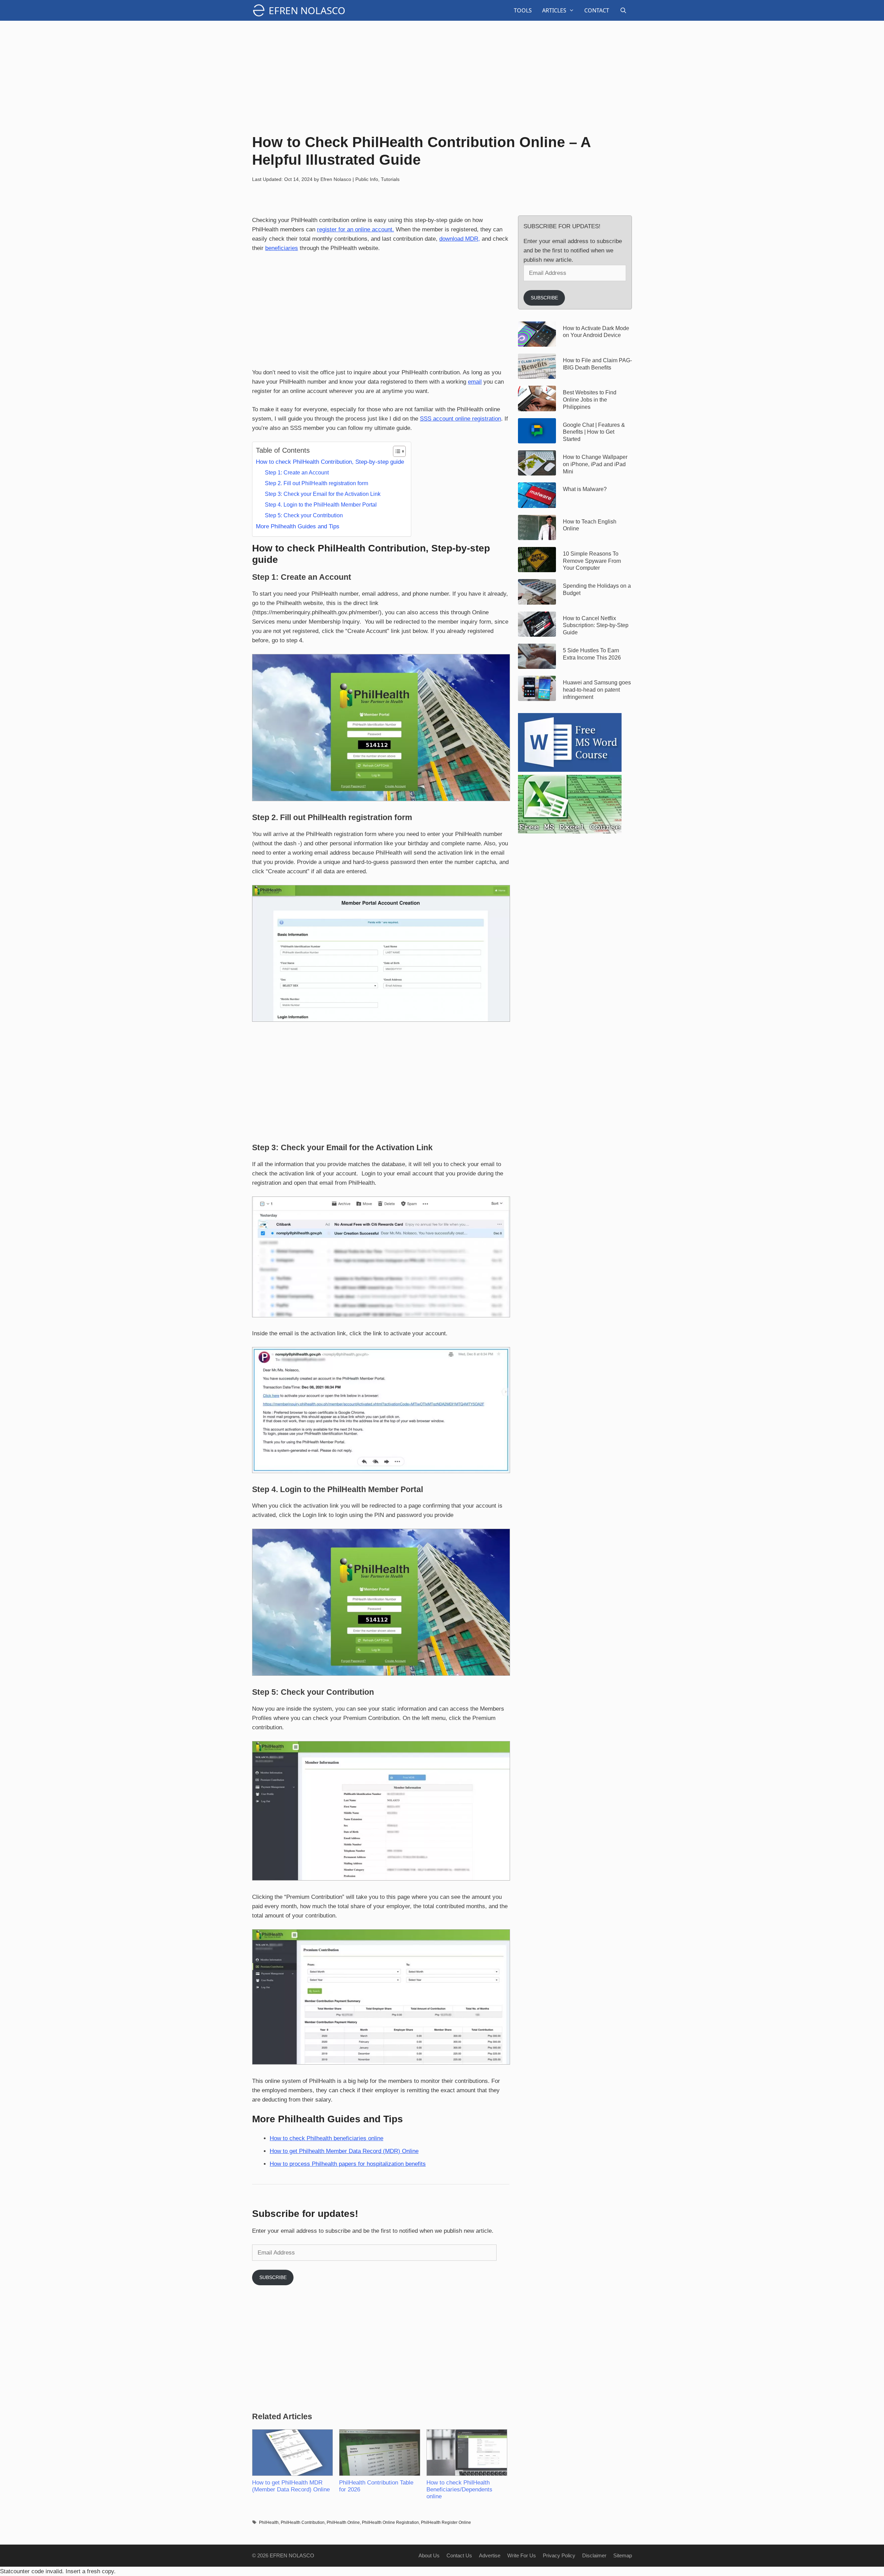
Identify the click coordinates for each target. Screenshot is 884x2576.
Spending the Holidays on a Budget (597, 589)
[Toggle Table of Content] (396, 451)
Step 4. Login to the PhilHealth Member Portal (321, 504)
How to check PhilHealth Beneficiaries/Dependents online (459, 2490)
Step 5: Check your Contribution (304, 515)
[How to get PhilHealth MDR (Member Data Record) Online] (292, 2453)
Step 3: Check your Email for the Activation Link (323, 494)
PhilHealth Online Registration (390, 2522)
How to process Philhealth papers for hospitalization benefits (348, 2164)
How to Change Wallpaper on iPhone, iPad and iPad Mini (595, 464)
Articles (554, 10)
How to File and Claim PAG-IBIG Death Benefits (597, 364)
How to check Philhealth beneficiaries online (326, 2138)
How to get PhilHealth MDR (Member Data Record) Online (291, 2486)
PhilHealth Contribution (303, 2522)
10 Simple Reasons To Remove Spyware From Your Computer (592, 561)
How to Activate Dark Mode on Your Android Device (596, 332)
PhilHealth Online (343, 2522)
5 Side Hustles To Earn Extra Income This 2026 (592, 654)
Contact (597, 10)
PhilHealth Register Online (446, 2522)
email (475, 382)
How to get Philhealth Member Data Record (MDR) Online (344, 2151)
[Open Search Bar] (623, 10)
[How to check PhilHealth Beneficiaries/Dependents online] (467, 2453)
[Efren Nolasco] (260, 10)
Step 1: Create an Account (297, 472)
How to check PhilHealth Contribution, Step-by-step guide (330, 462)
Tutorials (390, 179)
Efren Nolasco (307, 10)
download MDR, (460, 239)
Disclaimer (594, 2555)
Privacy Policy (559, 2555)
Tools (523, 10)
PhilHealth (269, 2522)
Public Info (367, 179)
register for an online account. (355, 229)
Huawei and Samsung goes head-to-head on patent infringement (597, 690)
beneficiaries (282, 248)
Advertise (490, 2555)
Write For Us (522, 2555)
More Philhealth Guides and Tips (298, 526)
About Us (429, 2555)
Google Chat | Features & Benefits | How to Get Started (594, 432)
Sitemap (623, 2555)
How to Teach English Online (590, 525)
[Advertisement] (442, 76)
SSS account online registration (460, 419)
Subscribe (273, 2277)
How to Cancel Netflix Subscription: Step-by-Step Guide (596, 626)
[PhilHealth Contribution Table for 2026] (379, 2453)
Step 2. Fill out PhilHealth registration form (316, 483)
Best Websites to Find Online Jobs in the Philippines (590, 400)
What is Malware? (585, 489)
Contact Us (459, 2555)
